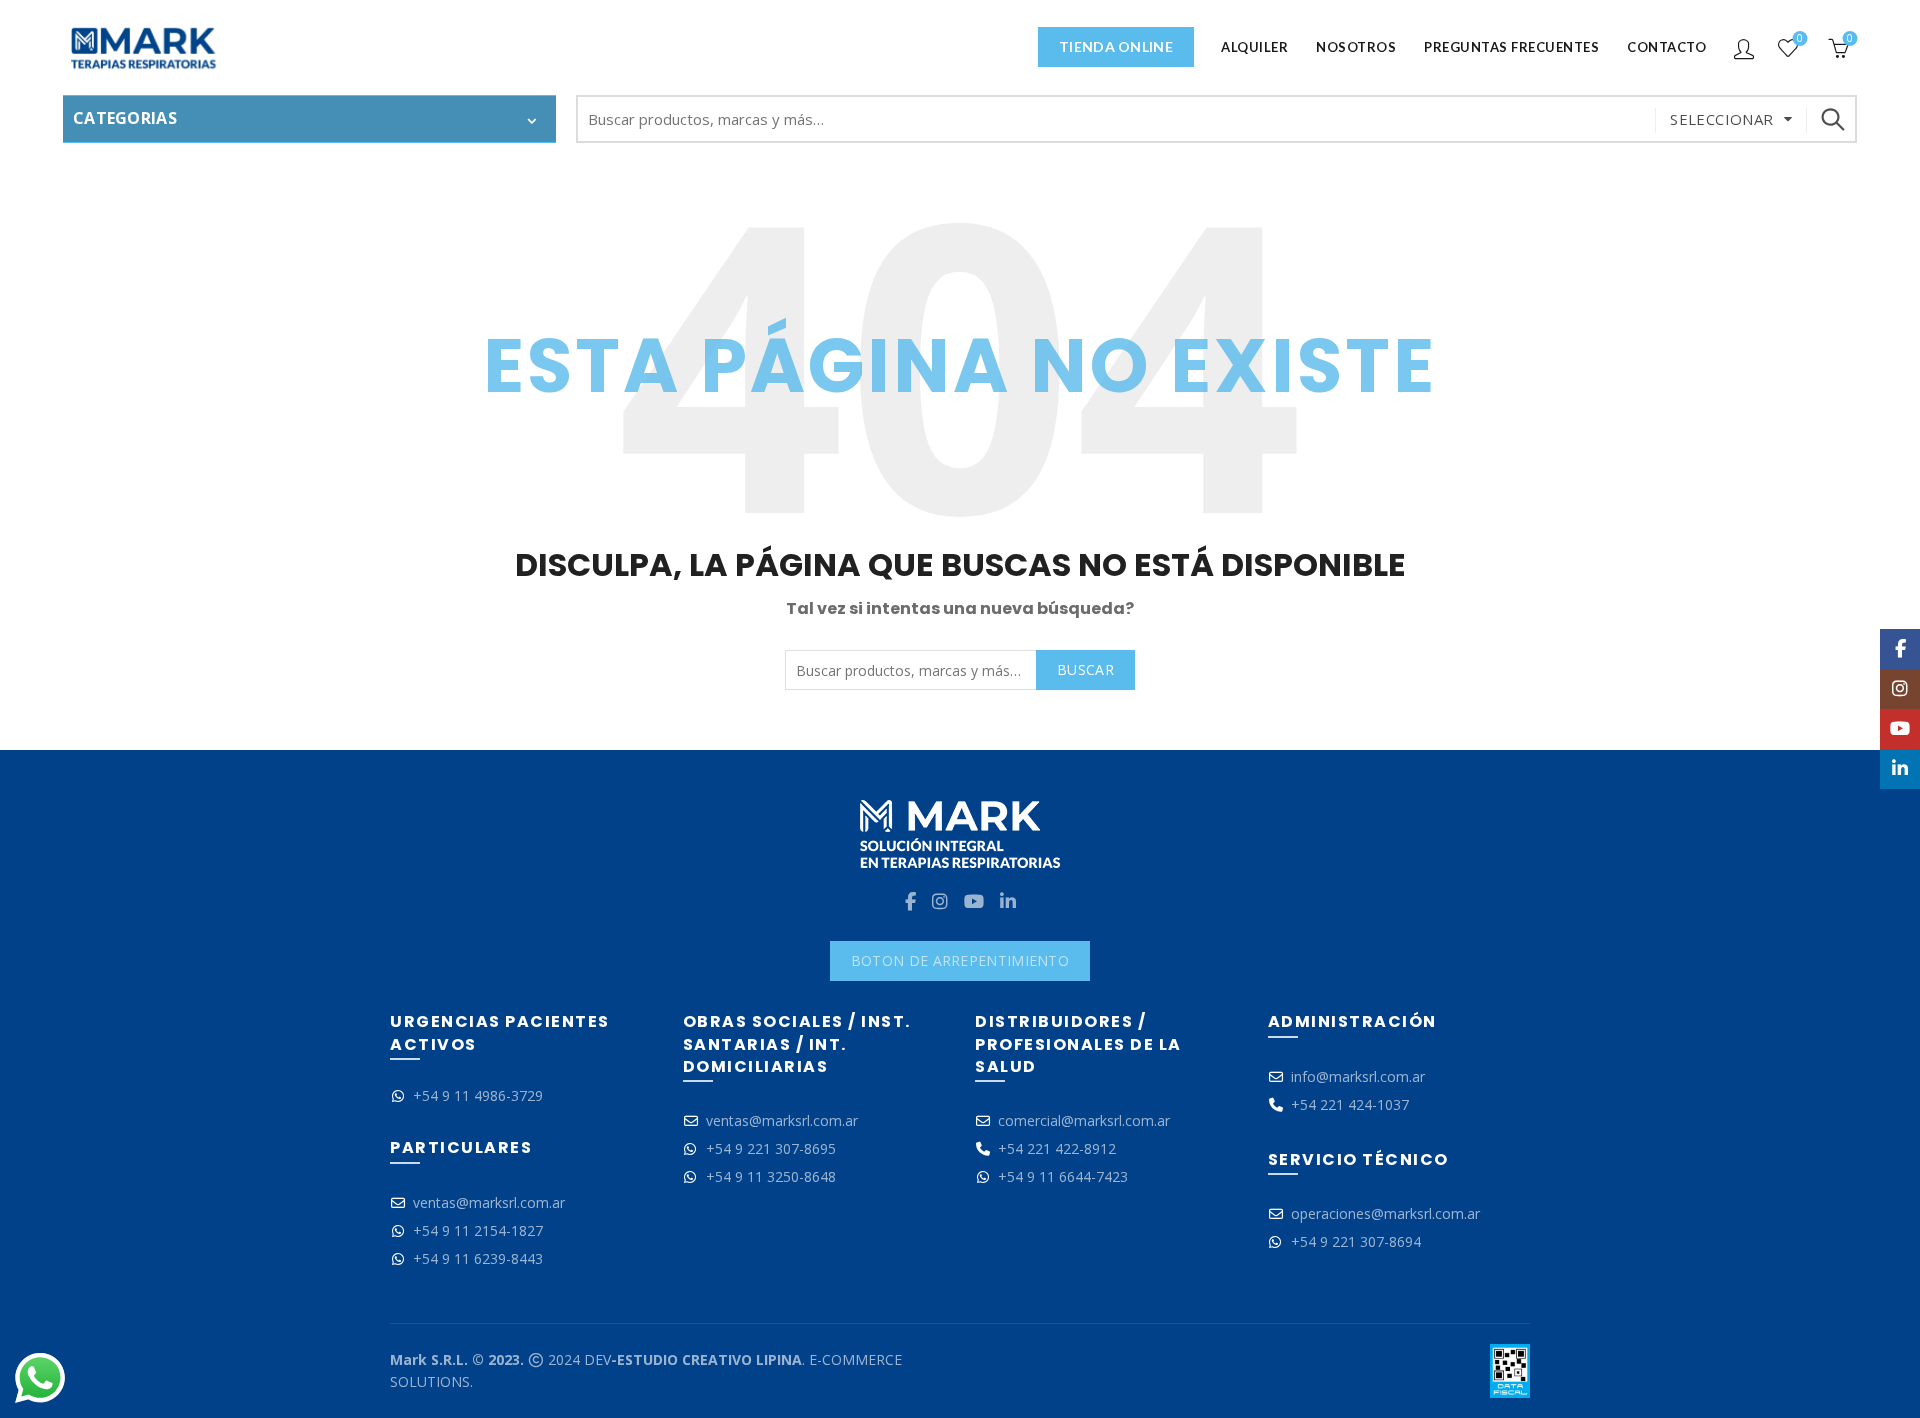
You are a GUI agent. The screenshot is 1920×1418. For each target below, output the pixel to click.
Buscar (1832, 119)
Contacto (1666, 47)
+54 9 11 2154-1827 (478, 1230)
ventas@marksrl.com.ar (489, 1202)
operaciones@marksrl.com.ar (1385, 1213)
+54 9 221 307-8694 (1356, 1241)
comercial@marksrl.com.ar (1084, 1120)
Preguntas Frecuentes (1511, 47)
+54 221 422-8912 (1057, 1148)
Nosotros (1356, 47)
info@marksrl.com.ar (1358, 1076)
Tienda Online (1116, 46)
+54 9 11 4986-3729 (478, 1095)
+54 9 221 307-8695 (771, 1148)
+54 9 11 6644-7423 (1063, 1176)
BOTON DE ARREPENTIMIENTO (960, 960)
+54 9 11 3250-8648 (771, 1176)
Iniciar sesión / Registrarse (1744, 48)
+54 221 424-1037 (1350, 1104)
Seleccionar (1721, 119)
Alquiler (1254, 47)
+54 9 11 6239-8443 (478, 1258)
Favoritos (1800, 39)
